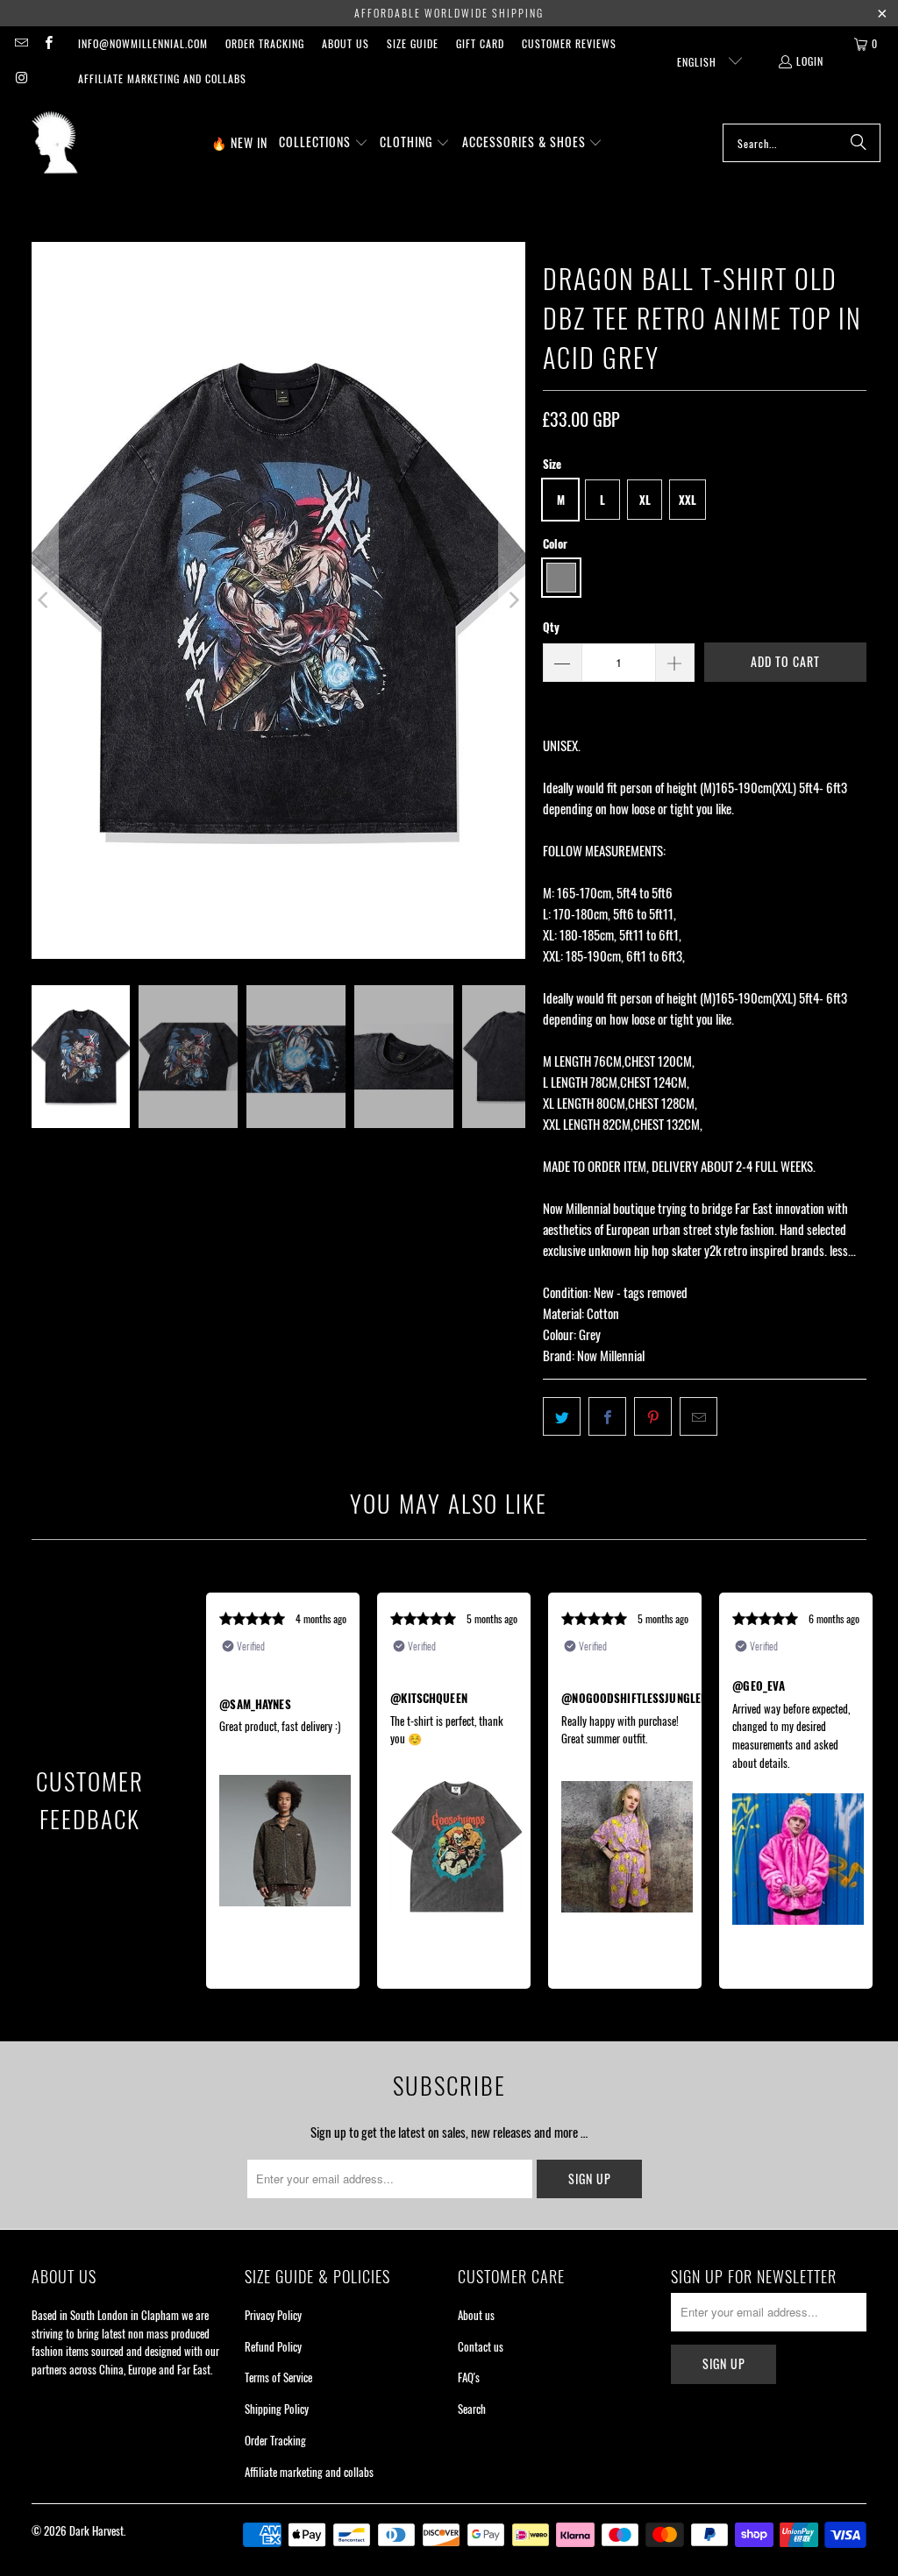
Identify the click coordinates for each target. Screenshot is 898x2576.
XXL (688, 500)
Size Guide (413, 43)
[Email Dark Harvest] (21, 43)
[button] (324, 143)
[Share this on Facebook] (607, 1416)
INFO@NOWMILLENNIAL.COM (143, 43)
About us (346, 43)
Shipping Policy (277, 2409)
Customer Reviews (569, 43)
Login (810, 61)
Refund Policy (273, 2346)
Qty (551, 627)
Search (472, 2409)
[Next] (512, 600)
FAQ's (469, 2377)
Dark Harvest (96, 2530)
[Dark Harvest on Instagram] (21, 78)
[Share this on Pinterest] (653, 1416)
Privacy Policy (273, 2315)
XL (645, 500)
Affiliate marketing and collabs (162, 78)
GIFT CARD (480, 43)
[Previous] (45, 600)
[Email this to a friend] (698, 1416)
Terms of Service (278, 2377)
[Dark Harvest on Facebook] (47, 43)
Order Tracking (265, 43)
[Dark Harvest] (55, 143)
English (698, 62)
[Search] (859, 143)
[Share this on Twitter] (562, 1416)
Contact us (481, 2346)
